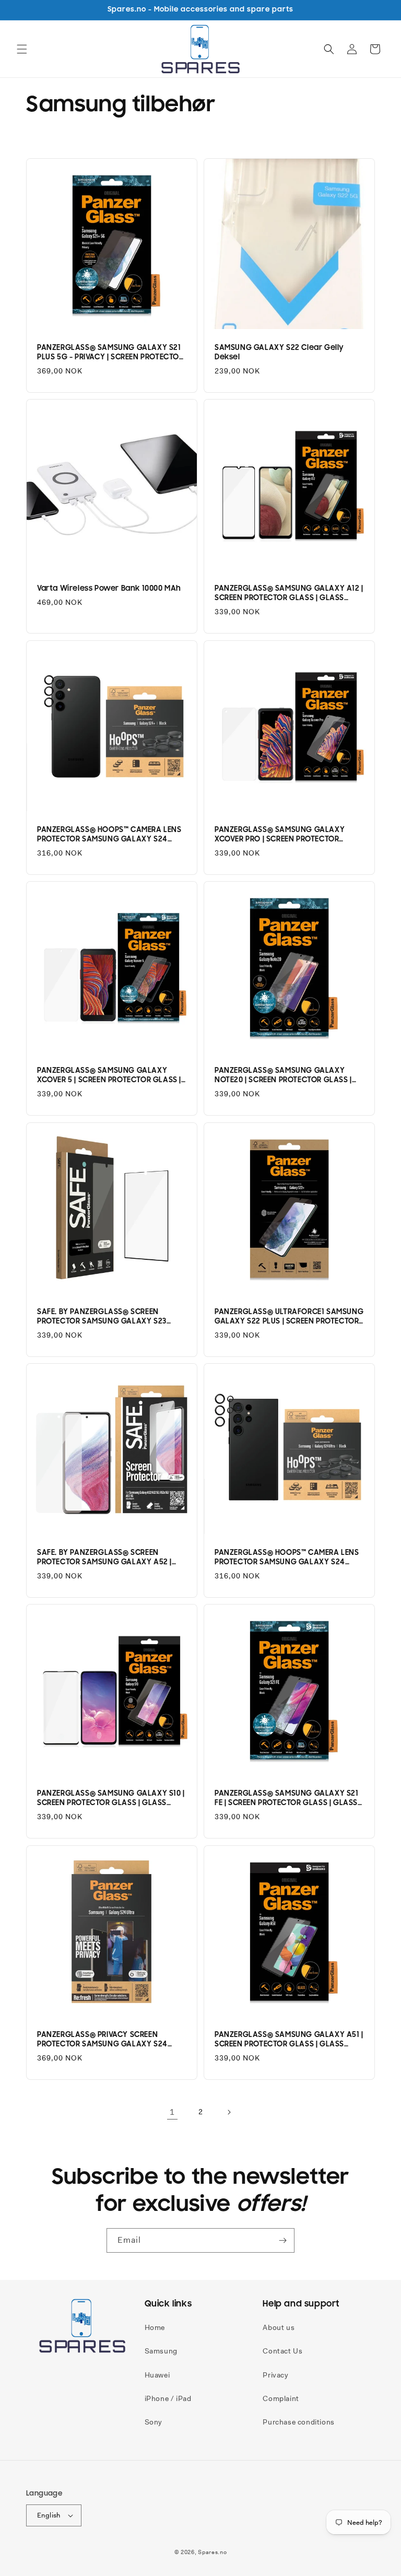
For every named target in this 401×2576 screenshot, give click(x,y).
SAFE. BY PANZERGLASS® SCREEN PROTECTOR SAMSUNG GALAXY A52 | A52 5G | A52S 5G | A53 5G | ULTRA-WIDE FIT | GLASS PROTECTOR (110, 1558)
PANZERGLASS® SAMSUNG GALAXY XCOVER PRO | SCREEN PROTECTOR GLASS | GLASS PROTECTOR (280, 835)
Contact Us (282, 2351)
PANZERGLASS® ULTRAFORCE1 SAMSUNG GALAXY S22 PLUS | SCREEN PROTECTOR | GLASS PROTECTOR (289, 1317)
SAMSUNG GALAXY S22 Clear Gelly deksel (279, 352)
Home (155, 2327)
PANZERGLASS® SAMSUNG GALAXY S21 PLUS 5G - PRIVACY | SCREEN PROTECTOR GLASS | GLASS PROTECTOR (110, 353)
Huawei (157, 2375)
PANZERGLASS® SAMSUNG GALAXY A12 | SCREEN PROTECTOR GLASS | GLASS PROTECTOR (289, 593)
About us (279, 2327)
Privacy (275, 2375)
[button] (22, 49)
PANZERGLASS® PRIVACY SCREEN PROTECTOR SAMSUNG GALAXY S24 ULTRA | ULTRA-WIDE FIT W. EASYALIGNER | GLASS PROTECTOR (111, 2040)
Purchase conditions (298, 2422)
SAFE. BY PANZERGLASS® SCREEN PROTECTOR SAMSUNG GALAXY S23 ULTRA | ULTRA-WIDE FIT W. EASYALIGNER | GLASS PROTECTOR (111, 1317)
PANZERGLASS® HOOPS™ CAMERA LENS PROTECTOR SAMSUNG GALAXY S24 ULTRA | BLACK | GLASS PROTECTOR (287, 1558)
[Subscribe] (282, 2240)
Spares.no (212, 2552)
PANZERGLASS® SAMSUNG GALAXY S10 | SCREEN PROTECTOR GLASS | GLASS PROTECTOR (111, 1798)
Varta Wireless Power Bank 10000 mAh (109, 588)
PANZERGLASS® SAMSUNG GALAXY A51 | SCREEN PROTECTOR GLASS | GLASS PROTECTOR (289, 2040)
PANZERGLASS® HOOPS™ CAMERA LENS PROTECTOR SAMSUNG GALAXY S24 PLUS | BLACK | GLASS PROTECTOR (109, 835)
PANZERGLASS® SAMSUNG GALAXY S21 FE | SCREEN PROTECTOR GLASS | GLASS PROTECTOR (287, 1798)
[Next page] (229, 2112)
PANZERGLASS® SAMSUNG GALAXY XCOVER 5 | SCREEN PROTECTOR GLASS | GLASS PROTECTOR (109, 1075)
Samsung (161, 2351)
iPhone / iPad (168, 2398)
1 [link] (172, 2112)
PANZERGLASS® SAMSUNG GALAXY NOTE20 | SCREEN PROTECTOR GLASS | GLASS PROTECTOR (283, 1075)
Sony (154, 2422)
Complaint (281, 2398)
